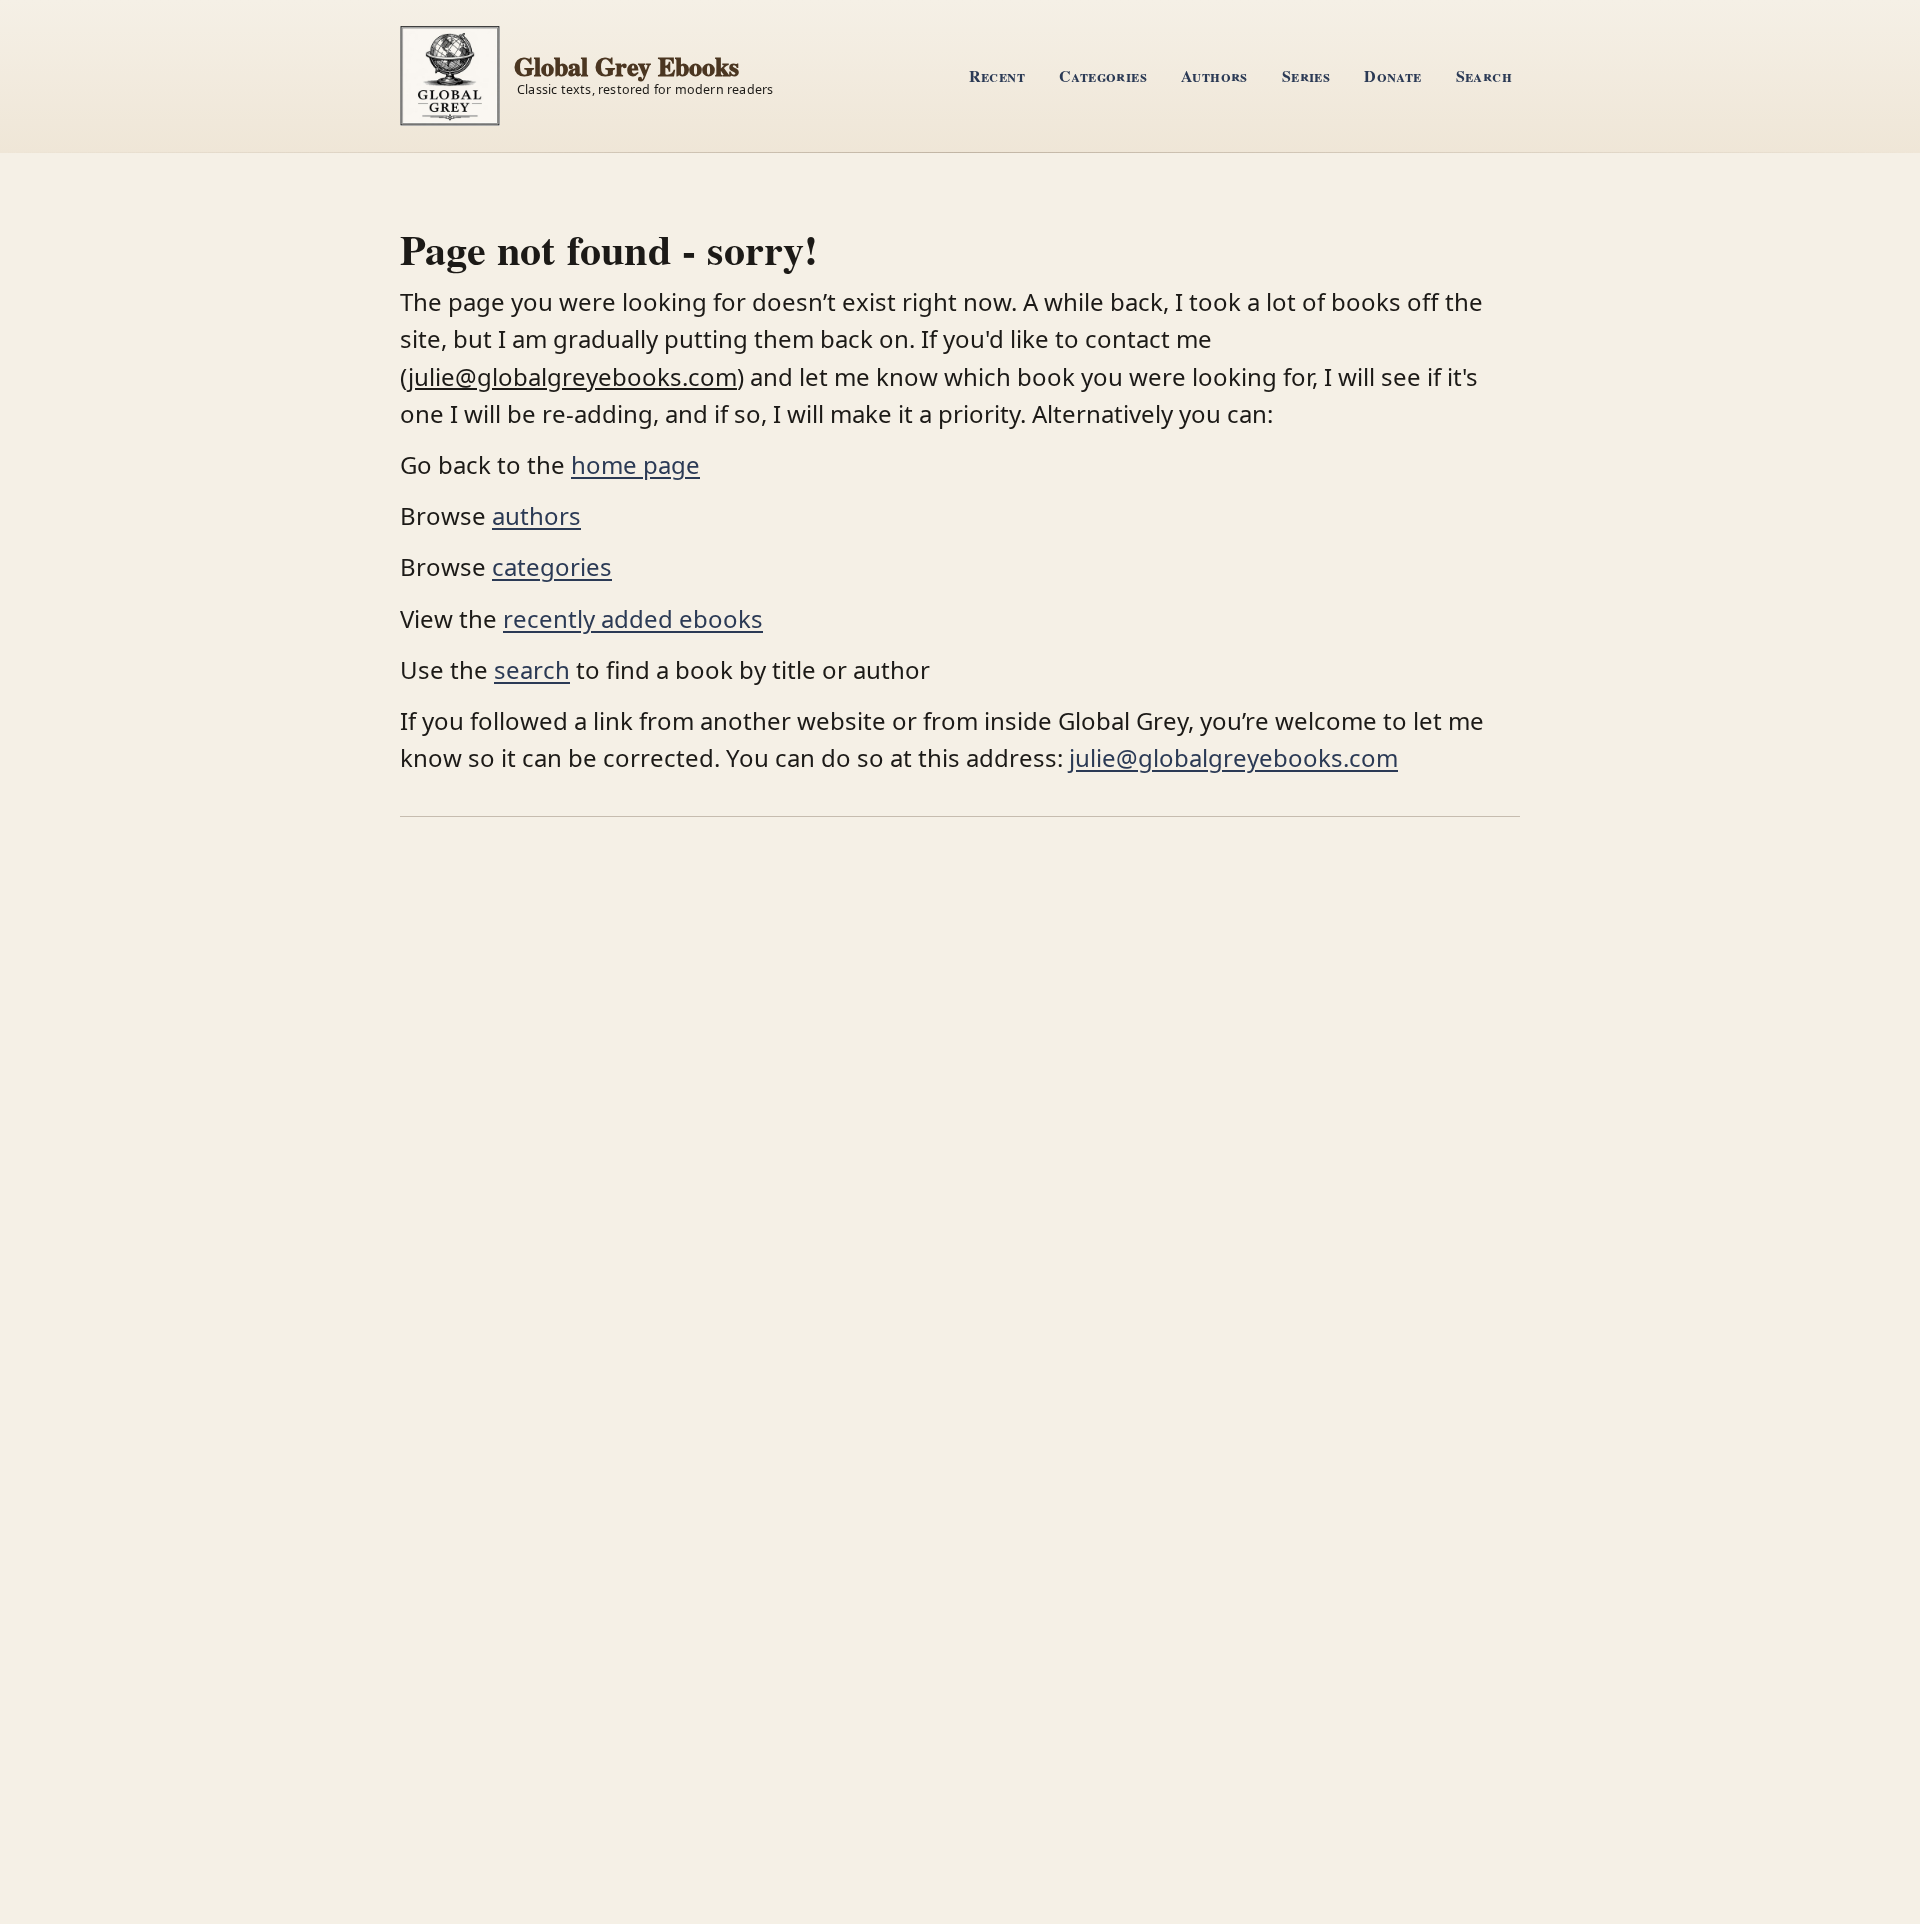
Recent (997, 75)
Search (1484, 75)
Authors (1214, 75)
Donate (1392, 75)
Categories (1103, 75)
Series (1306, 75)
